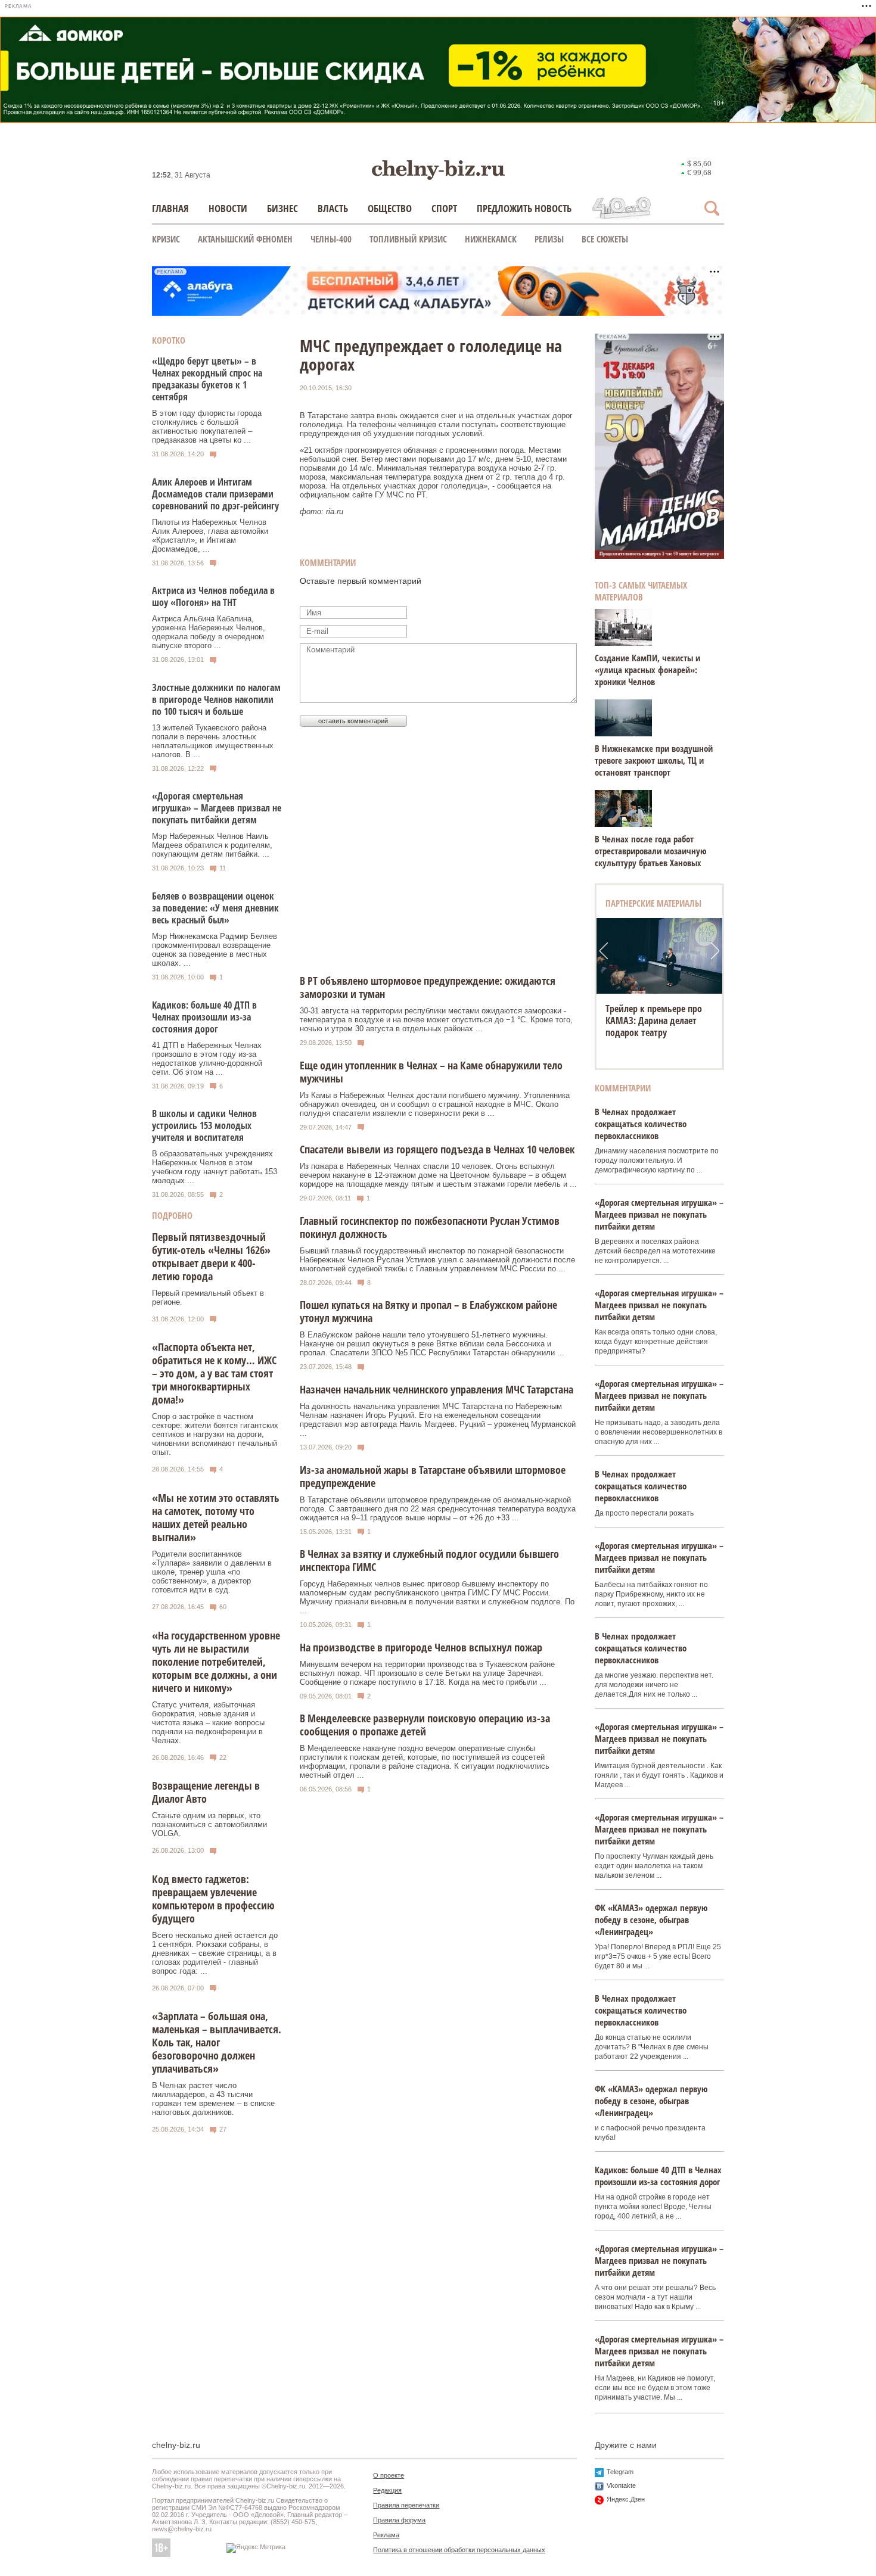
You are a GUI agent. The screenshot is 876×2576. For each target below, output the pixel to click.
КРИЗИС (166, 239)
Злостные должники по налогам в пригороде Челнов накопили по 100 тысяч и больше (216, 699)
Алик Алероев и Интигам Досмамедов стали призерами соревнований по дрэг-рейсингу (215, 494)
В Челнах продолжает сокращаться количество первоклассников (641, 1124)
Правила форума (399, 2520)
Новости (228, 208)
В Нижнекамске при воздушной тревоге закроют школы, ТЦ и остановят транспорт (654, 760)
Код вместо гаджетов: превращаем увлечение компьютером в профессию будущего (213, 1899)
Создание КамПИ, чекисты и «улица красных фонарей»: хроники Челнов (647, 670)
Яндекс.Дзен (626, 2499)
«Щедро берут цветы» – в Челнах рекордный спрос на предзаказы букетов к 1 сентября (207, 379)
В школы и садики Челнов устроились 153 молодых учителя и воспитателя (204, 1125)
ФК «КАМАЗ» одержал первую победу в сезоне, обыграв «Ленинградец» (651, 1919)
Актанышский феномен (245, 239)
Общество (390, 208)
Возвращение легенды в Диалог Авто (206, 1792)
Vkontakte (621, 2485)
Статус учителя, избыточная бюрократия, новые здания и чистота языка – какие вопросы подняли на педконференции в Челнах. (208, 1723)
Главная (170, 208)
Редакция (387, 2490)
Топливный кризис (408, 239)
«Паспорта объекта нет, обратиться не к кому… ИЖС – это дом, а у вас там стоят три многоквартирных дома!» (214, 1373)
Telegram (620, 2472)
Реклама (386, 2535)
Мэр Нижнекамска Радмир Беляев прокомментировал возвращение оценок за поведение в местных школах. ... (215, 950)
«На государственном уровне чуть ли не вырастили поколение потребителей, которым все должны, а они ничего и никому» (216, 1662)
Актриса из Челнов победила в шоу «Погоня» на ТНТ (213, 596)
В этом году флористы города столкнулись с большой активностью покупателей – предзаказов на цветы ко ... (207, 427)
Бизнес (282, 208)
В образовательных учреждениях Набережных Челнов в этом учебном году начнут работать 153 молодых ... (215, 1167)
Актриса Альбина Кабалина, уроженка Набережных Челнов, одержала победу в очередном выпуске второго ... (209, 632)
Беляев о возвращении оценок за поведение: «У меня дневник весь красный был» (215, 908)
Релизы (549, 239)
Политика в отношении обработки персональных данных (459, 2550)
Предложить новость (524, 208)
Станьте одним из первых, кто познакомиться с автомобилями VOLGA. (209, 1824)
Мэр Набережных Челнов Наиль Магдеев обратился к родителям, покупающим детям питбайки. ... (212, 845)
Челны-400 (331, 239)
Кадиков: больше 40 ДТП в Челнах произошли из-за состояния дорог (204, 1017)
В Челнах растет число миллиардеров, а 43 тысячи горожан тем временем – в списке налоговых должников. (213, 2099)
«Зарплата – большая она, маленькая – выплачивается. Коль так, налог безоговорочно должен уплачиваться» (217, 2042)
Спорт (444, 208)
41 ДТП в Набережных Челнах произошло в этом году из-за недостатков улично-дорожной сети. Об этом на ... (207, 1059)
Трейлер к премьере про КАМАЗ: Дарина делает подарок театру (654, 1021)
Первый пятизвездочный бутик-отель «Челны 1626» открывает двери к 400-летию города (211, 1256)
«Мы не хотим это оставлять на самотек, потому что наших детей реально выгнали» (216, 1517)
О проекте (389, 2475)
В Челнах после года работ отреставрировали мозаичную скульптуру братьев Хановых (651, 851)
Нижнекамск (491, 239)
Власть (333, 208)
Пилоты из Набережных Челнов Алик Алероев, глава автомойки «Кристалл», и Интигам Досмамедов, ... (210, 536)
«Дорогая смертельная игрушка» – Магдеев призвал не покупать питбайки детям (217, 808)
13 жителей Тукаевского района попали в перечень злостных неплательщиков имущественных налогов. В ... (213, 741)
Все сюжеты (605, 239)
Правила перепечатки (406, 2505)
